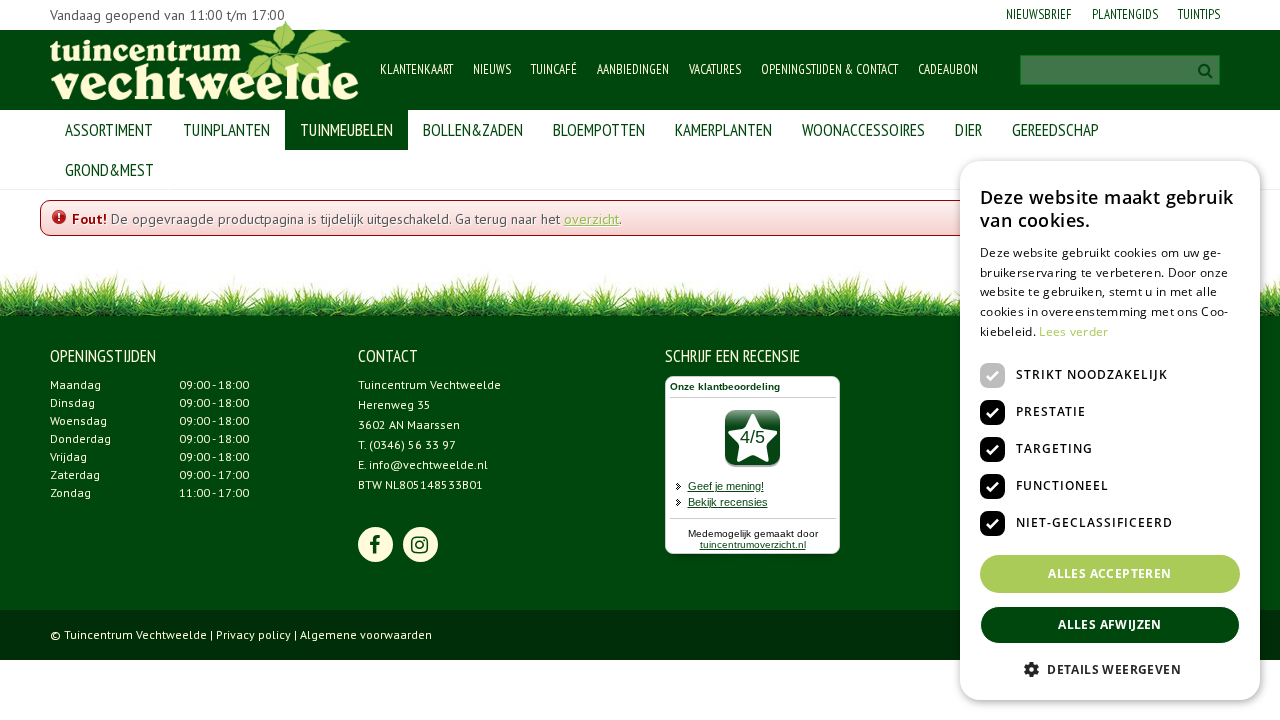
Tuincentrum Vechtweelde (429, 384)
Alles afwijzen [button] (1110, 624)
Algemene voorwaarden (366, 634)
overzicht (591, 219)
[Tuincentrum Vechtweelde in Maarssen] (204, 60)
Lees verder (1073, 331)
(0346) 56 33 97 (412, 444)
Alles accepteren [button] (1109, 573)
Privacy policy (253, 634)
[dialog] (1110, 430)
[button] (1110, 668)
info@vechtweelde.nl (428, 464)
